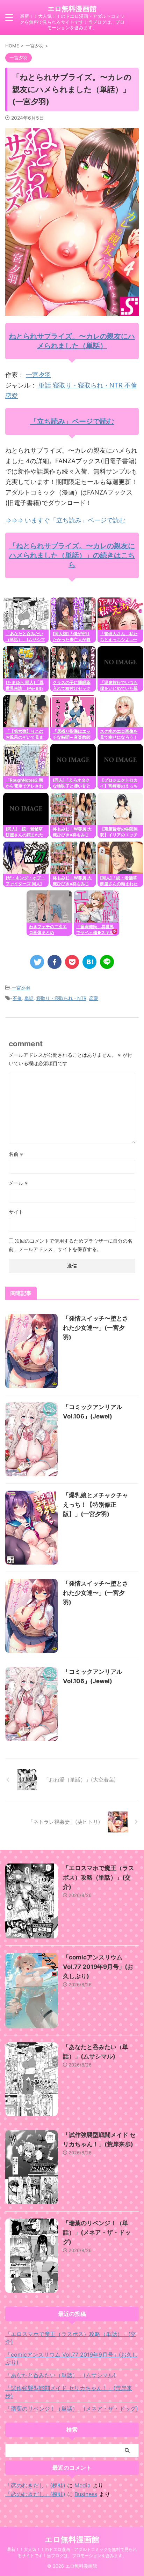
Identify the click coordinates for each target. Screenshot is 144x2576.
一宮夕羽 (38, 375)
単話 (45, 385)
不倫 (131, 385)
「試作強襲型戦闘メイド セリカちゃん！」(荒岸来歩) (69, 2392)
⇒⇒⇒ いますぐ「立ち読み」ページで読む (65, 520)
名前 (16, 1154)
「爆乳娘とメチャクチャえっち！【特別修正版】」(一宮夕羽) (96, 1505)
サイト (16, 1212)
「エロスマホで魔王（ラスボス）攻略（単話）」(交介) (99, 1877)
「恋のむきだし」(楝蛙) (35, 2485)
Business (86, 2494)
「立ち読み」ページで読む (72, 421)
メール (18, 1183)
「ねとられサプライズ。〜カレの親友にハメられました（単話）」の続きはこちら (72, 555)
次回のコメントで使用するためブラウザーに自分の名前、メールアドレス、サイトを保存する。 (71, 1245)
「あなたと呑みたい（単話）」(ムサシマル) (60, 2375)
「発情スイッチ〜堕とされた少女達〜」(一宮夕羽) (96, 1328)
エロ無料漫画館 (72, 9)
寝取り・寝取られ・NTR (88, 385)
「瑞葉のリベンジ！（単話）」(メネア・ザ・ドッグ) (97, 2232)
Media (82, 2485)
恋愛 (12, 396)
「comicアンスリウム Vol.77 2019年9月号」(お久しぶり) (98, 1967)
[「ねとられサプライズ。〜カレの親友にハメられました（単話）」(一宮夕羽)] (89, 962)
